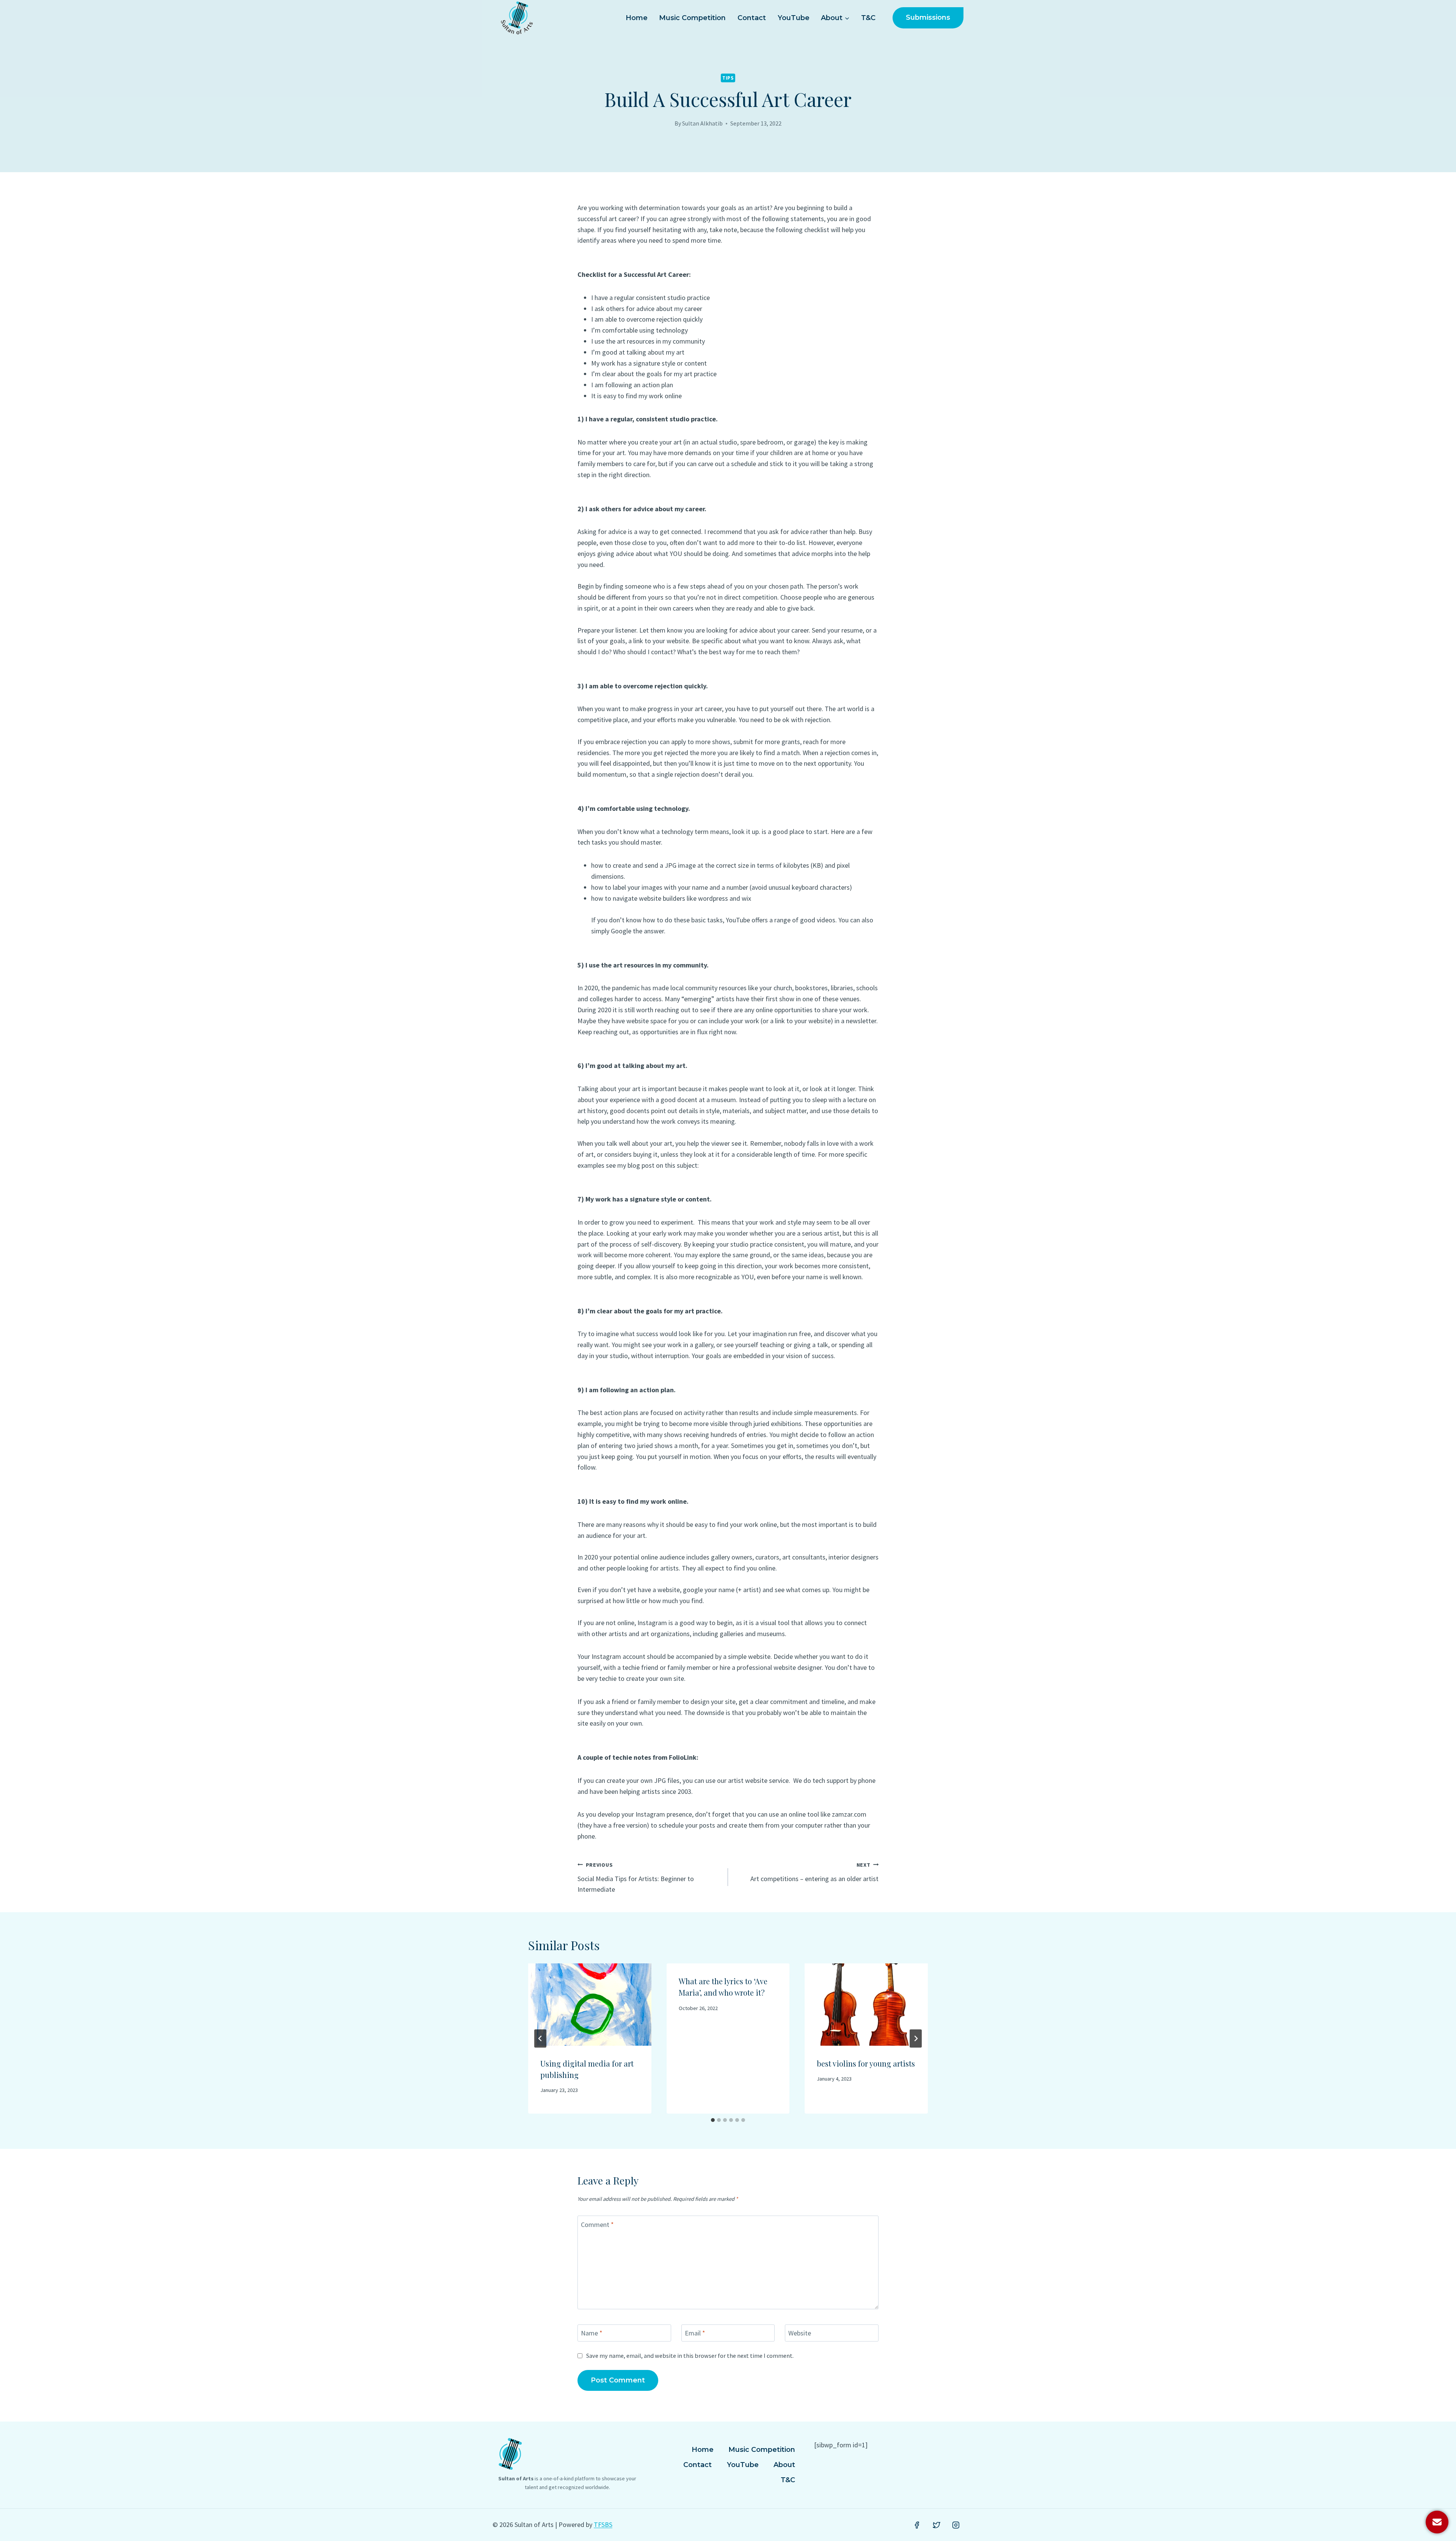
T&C (868, 18)
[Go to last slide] (540, 2038)
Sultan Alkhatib (702, 123)
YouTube (794, 18)
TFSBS (603, 2525)
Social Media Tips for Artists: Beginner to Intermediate (636, 1878)
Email (695, 2333)
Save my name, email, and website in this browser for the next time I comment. (690, 2356)
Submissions (928, 17)
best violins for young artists (866, 2063)
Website (800, 2333)
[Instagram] (956, 2525)
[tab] (713, 2120)
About (784, 2465)
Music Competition (692, 18)
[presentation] (590, 2004)
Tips (728, 78)
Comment (597, 2225)
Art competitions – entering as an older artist (814, 1872)
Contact (752, 18)
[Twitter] (937, 2525)
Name (592, 2333)
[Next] (916, 2038)
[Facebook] (917, 2525)
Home (637, 18)
